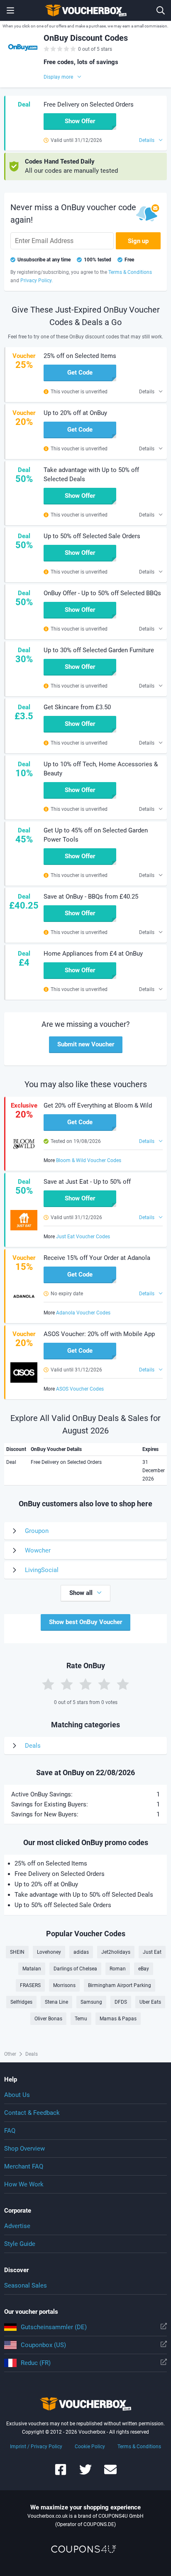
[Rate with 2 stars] (67, 1684)
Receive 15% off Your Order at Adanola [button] (97, 1258)
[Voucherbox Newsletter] (110, 2473)
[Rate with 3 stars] (85, 1684)
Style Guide (20, 2244)
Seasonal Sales (26, 2285)
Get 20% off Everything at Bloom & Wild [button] (98, 1105)
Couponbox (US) (43, 2345)
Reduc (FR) (36, 2363)
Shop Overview (24, 2149)
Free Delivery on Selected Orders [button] (89, 104)
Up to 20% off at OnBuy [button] (75, 413)
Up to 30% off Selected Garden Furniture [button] (99, 650)
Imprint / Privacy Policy (36, 2447)
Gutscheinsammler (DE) (54, 2327)
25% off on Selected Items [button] (80, 356)
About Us (17, 2095)
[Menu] (10, 10)
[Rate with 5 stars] (123, 1684)
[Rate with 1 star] (48, 1684)
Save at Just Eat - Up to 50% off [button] (87, 1182)
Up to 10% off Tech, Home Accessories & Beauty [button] (101, 769)
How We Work (24, 2184)
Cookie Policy (90, 2447)
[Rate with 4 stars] (104, 1684)
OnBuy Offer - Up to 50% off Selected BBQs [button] (102, 593)
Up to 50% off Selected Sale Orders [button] (92, 536)
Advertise (17, 2226)
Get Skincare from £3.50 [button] (77, 707)
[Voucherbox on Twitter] (85, 2473)
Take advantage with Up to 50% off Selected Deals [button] (91, 474)
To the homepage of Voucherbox (85, 10)
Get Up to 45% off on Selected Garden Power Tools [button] (96, 835)
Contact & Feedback (32, 2113)
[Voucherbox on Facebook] (61, 2473)
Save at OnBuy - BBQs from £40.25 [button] (91, 897)
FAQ (10, 2131)
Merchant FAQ (24, 2166)
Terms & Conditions (139, 2447)
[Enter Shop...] (161, 10)
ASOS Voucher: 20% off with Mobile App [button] (99, 1334)
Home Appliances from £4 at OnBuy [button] (93, 954)
